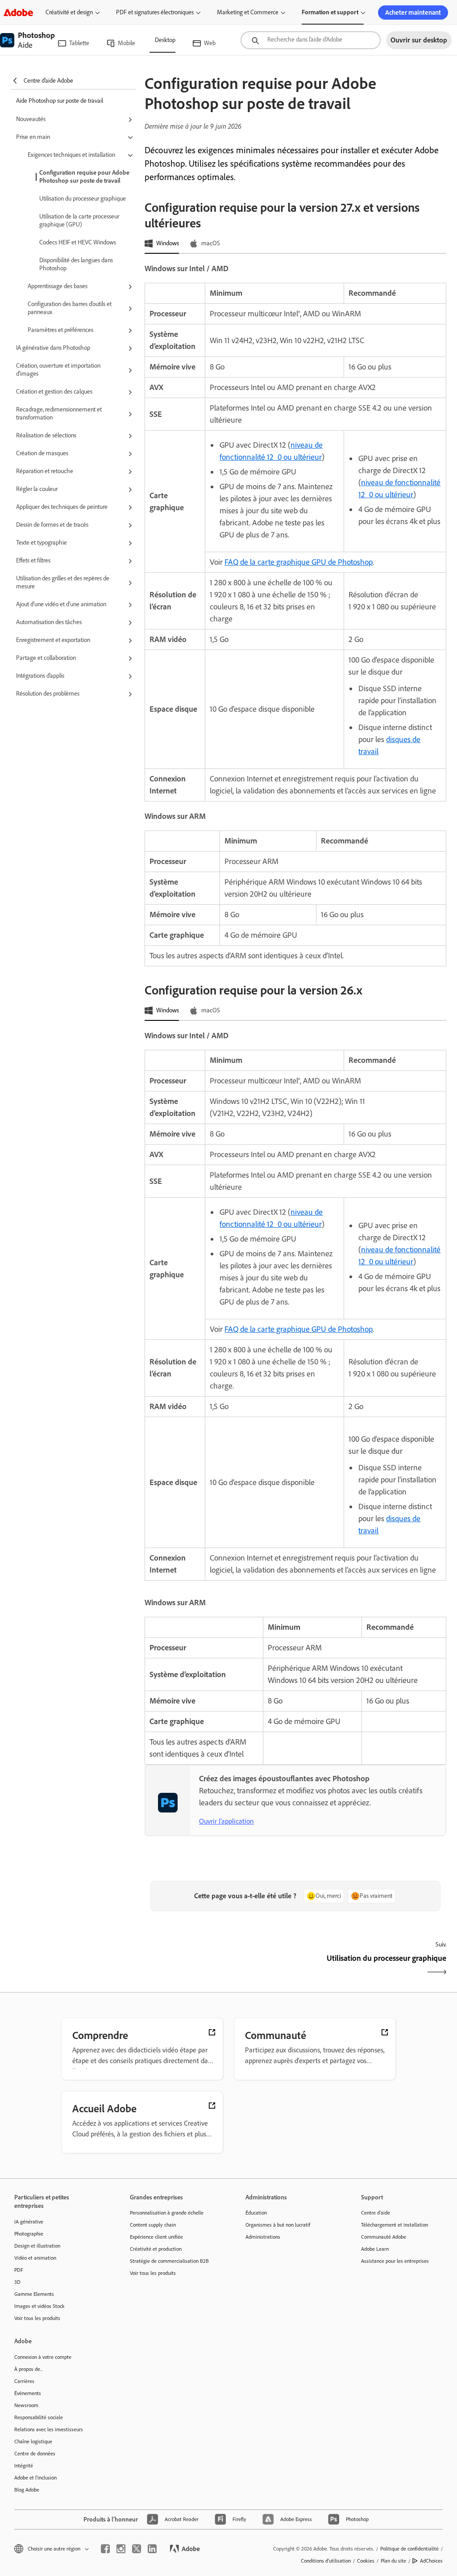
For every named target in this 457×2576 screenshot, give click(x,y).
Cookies (366, 2561)
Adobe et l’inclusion (35, 2478)
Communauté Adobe (384, 2237)
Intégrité (24, 2466)
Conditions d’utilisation (326, 2561)
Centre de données (35, 2454)
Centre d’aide (376, 2213)
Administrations (263, 2237)
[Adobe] (18, 12)
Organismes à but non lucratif (278, 2225)
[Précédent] (219, 1966)
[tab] (162, 244)
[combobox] (311, 40)
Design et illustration (37, 2246)
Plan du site (393, 2561)
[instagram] (121, 2549)
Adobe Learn (375, 2249)
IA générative (29, 2222)
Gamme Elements (34, 2294)
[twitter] (137, 2549)
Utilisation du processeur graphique (83, 199)
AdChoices (431, 2561)
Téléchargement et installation (395, 2225)
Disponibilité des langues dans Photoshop (76, 264)
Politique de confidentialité (409, 2549)
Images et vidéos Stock (39, 2306)
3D (17, 2282)
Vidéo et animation (35, 2258)
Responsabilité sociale (39, 2417)
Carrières (24, 2381)
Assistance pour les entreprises (395, 2261)
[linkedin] (152, 2549)
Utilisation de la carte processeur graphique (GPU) (79, 220)
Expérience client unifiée (156, 2237)
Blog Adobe (27, 2490)
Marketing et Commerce (248, 12)
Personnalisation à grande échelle (167, 2213)
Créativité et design (69, 12)
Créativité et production (156, 2249)
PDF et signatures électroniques (155, 12)
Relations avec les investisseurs (49, 2429)
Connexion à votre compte (43, 2357)
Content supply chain (153, 2225)
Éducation (256, 2213)
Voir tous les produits (37, 2318)
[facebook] (105, 2549)
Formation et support (330, 12)
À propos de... (29, 2369)
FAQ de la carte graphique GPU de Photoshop (299, 562)
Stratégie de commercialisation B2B (169, 2261)
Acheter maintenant (413, 13)
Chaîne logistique (33, 2442)
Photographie (29, 2234)
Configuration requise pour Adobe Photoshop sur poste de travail (84, 177)
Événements (28, 2393)
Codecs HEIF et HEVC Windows (78, 242)
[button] (76, 120)
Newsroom (26, 2405)
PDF (19, 2270)
